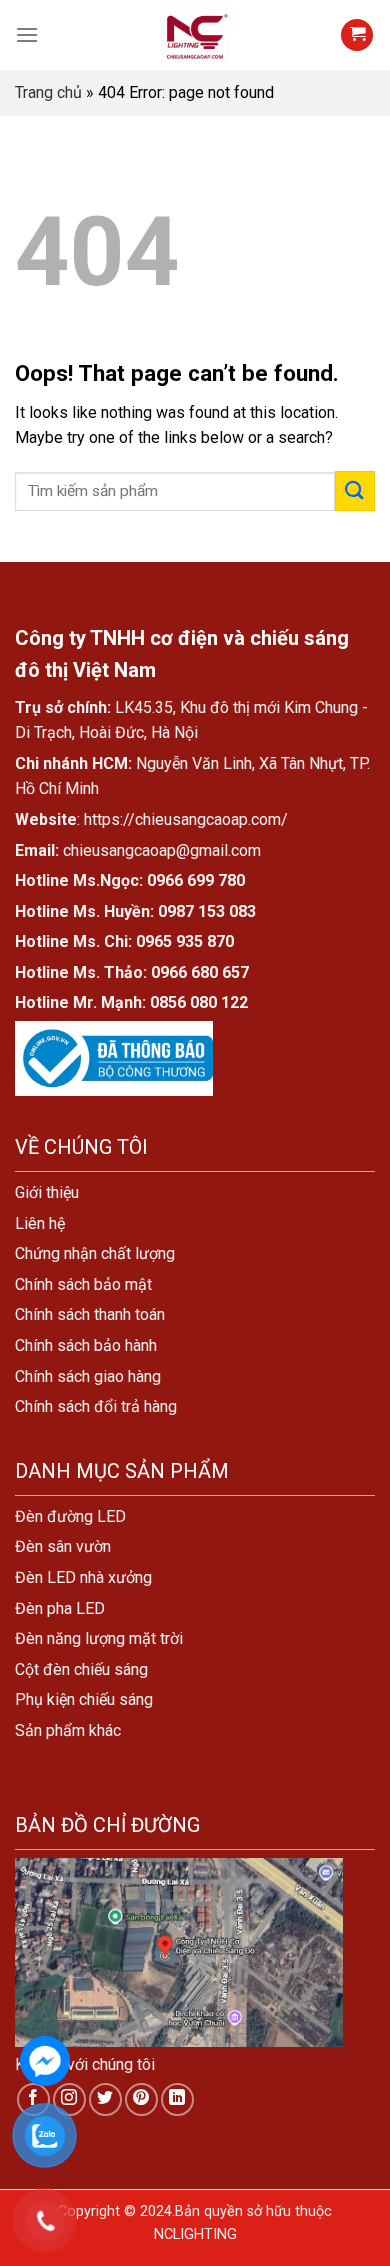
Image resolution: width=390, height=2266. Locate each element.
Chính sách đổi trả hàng (96, 1406)
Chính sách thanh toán (90, 1314)
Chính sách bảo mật (83, 1284)
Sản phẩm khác (68, 1730)
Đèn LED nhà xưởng (83, 1577)
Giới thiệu (47, 1192)
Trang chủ (48, 92)
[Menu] (27, 34)
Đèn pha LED (60, 1608)
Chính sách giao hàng (88, 1376)
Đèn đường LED (70, 1516)
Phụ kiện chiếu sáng (84, 1699)
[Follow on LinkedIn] (177, 2099)
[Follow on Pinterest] (141, 2099)
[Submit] (355, 490)
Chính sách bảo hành (86, 1345)
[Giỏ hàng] (357, 35)
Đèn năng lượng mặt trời (99, 1638)
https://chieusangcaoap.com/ (186, 819)
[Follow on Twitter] (105, 2099)
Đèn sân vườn (63, 1546)
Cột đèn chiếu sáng (81, 1669)
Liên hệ (40, 1223)
